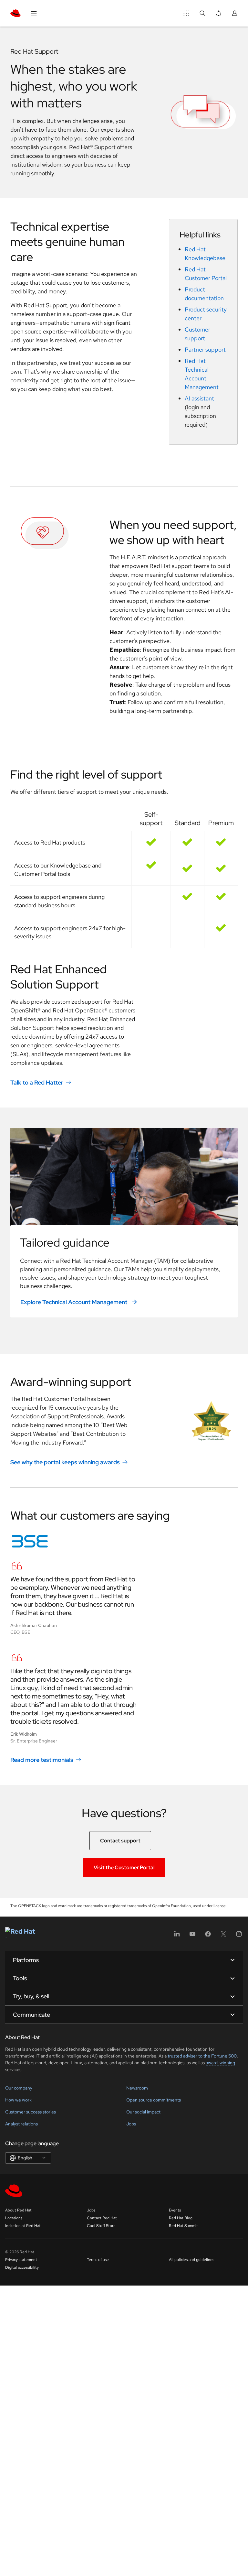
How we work (18, 2100)
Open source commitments (154, 2100)
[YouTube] (192, 1936)
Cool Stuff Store (101, 2226)
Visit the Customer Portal (124, 1867)
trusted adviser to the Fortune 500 (202, 2056)
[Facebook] (208, 1936)
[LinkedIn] (177, 1936)
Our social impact (143, 2112)
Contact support (120, 1841)
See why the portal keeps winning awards (65, 1462)
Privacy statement (21, 2260)
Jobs (131, 2124)
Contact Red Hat (102, 2218)
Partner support (205, 349)
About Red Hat (18, 2210)
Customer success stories (31, 2112)
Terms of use (98, 2260)
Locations (14, 2218)
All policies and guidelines (191, 2260)
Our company (19, 2088)
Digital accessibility (22, 2267)
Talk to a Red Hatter (37, 1082)
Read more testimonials (42, 1760)
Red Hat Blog (181, 2218)
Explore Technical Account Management (74, 1302)
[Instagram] (239, 1936)
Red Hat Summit (183, 2226)
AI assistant (199, 398)
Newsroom (137, 2088)
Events (175, 2210)
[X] (223, 1936)
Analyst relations (21, 2124)
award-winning (220, 2063)
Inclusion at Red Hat (23, 2226)
